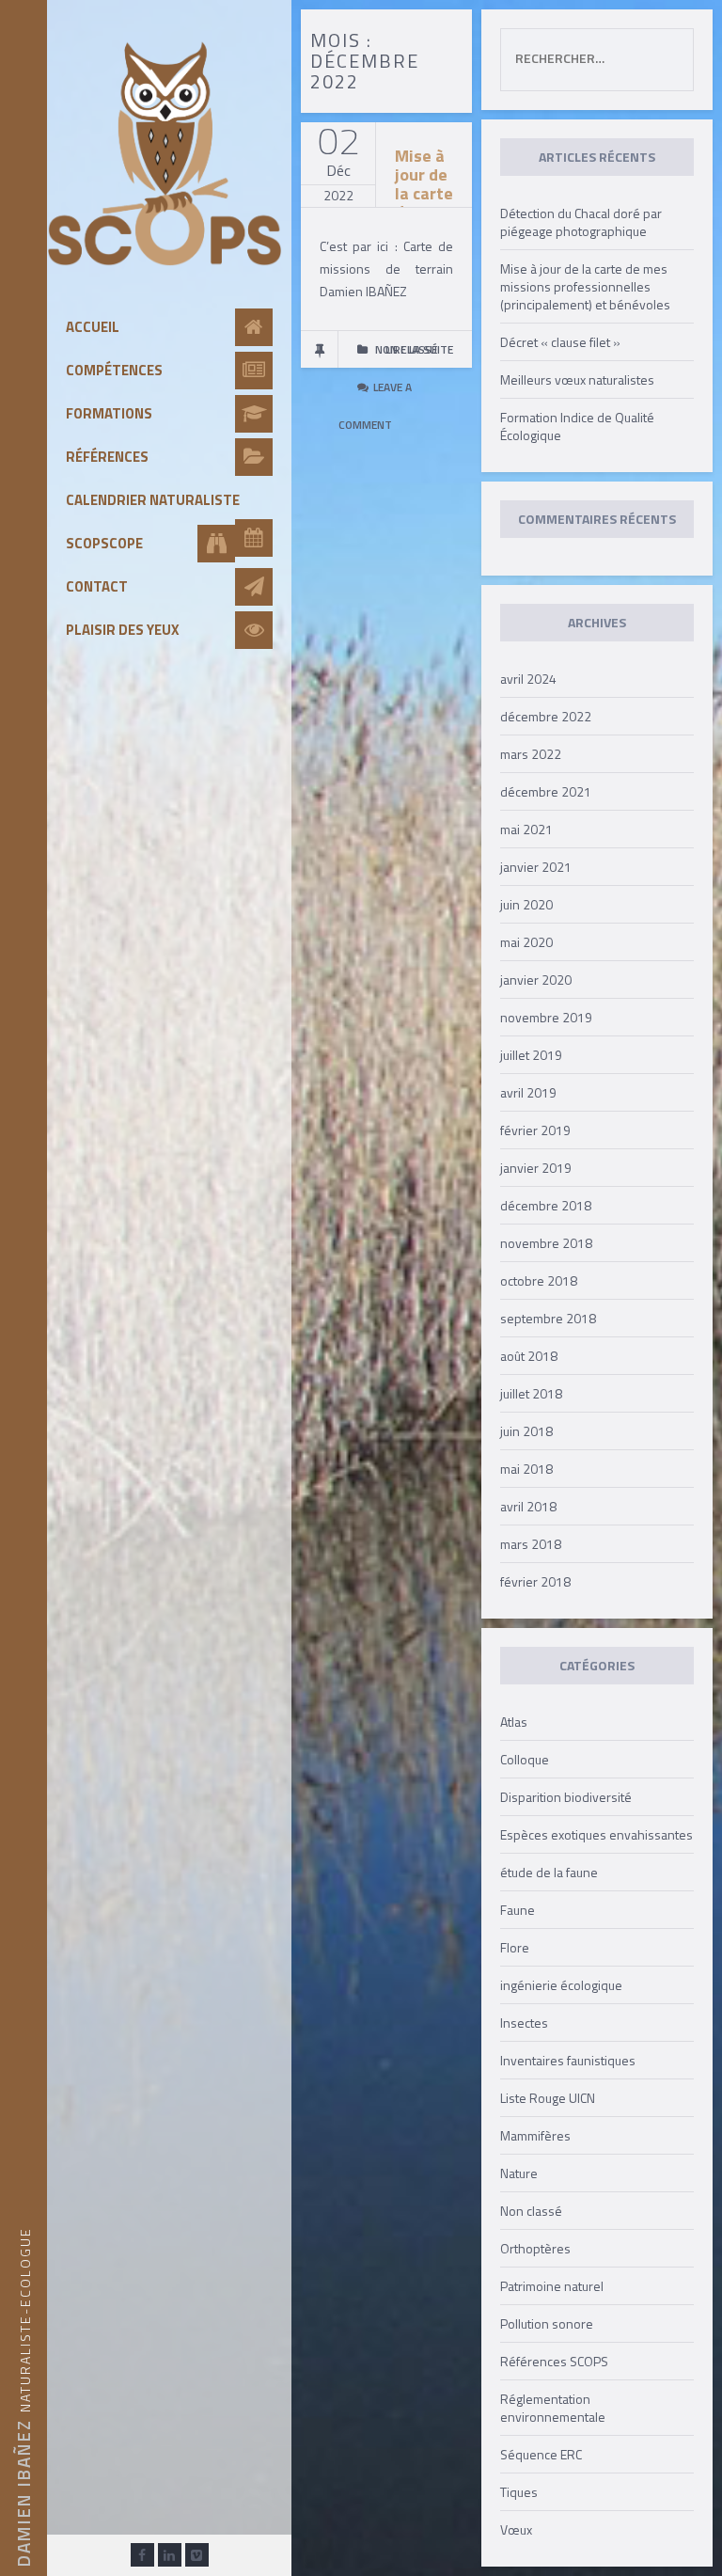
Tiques (519, 2492)
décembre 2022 (546, 716)
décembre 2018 (546, 1205)
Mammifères (535, 2135)
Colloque (525, 1759)
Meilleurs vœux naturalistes (577, 379)
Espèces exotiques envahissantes (596, 1834)
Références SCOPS (554, 2361)
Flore (515, 1947)
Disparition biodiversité (566, 1797)
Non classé (531, 2211)
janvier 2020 (536, 980)
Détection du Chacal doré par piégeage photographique (581, 222)
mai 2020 (526, 942)
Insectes (524, 2023)
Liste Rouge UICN (548, 2098)
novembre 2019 (546, 1017)
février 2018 (535, 1581)
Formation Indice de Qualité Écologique (577, 426)
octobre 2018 (539, 1280)
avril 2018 (528, 1506)
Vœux (516, 2529)
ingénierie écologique (561, 1985)
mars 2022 (531, 754)
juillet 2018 (531, 1393)
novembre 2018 (546, 1243)
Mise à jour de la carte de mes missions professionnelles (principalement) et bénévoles (585, 286)
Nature (519, 2173)
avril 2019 (528, 1092)
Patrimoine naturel (552, 2286)
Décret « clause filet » (560, 342)
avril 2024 (528, 679)
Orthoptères (535, 2248)
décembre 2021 (546, 791)
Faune (518, 1910)
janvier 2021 (536, 867)
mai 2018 (526, 1469)
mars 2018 (531, 1544)
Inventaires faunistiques (568, 2060)
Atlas (514, 1722)
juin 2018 (526, 1431)
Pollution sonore (547, 2323)
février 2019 (535, 1130)
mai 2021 (526, 829)
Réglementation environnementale (553, 2408)
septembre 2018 (548, 1318)
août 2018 (529, 1356)
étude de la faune (549, 1872)
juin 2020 (526, 904)
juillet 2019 (531, 1055)
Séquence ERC (541, 2454)
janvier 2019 (536, 1168)
